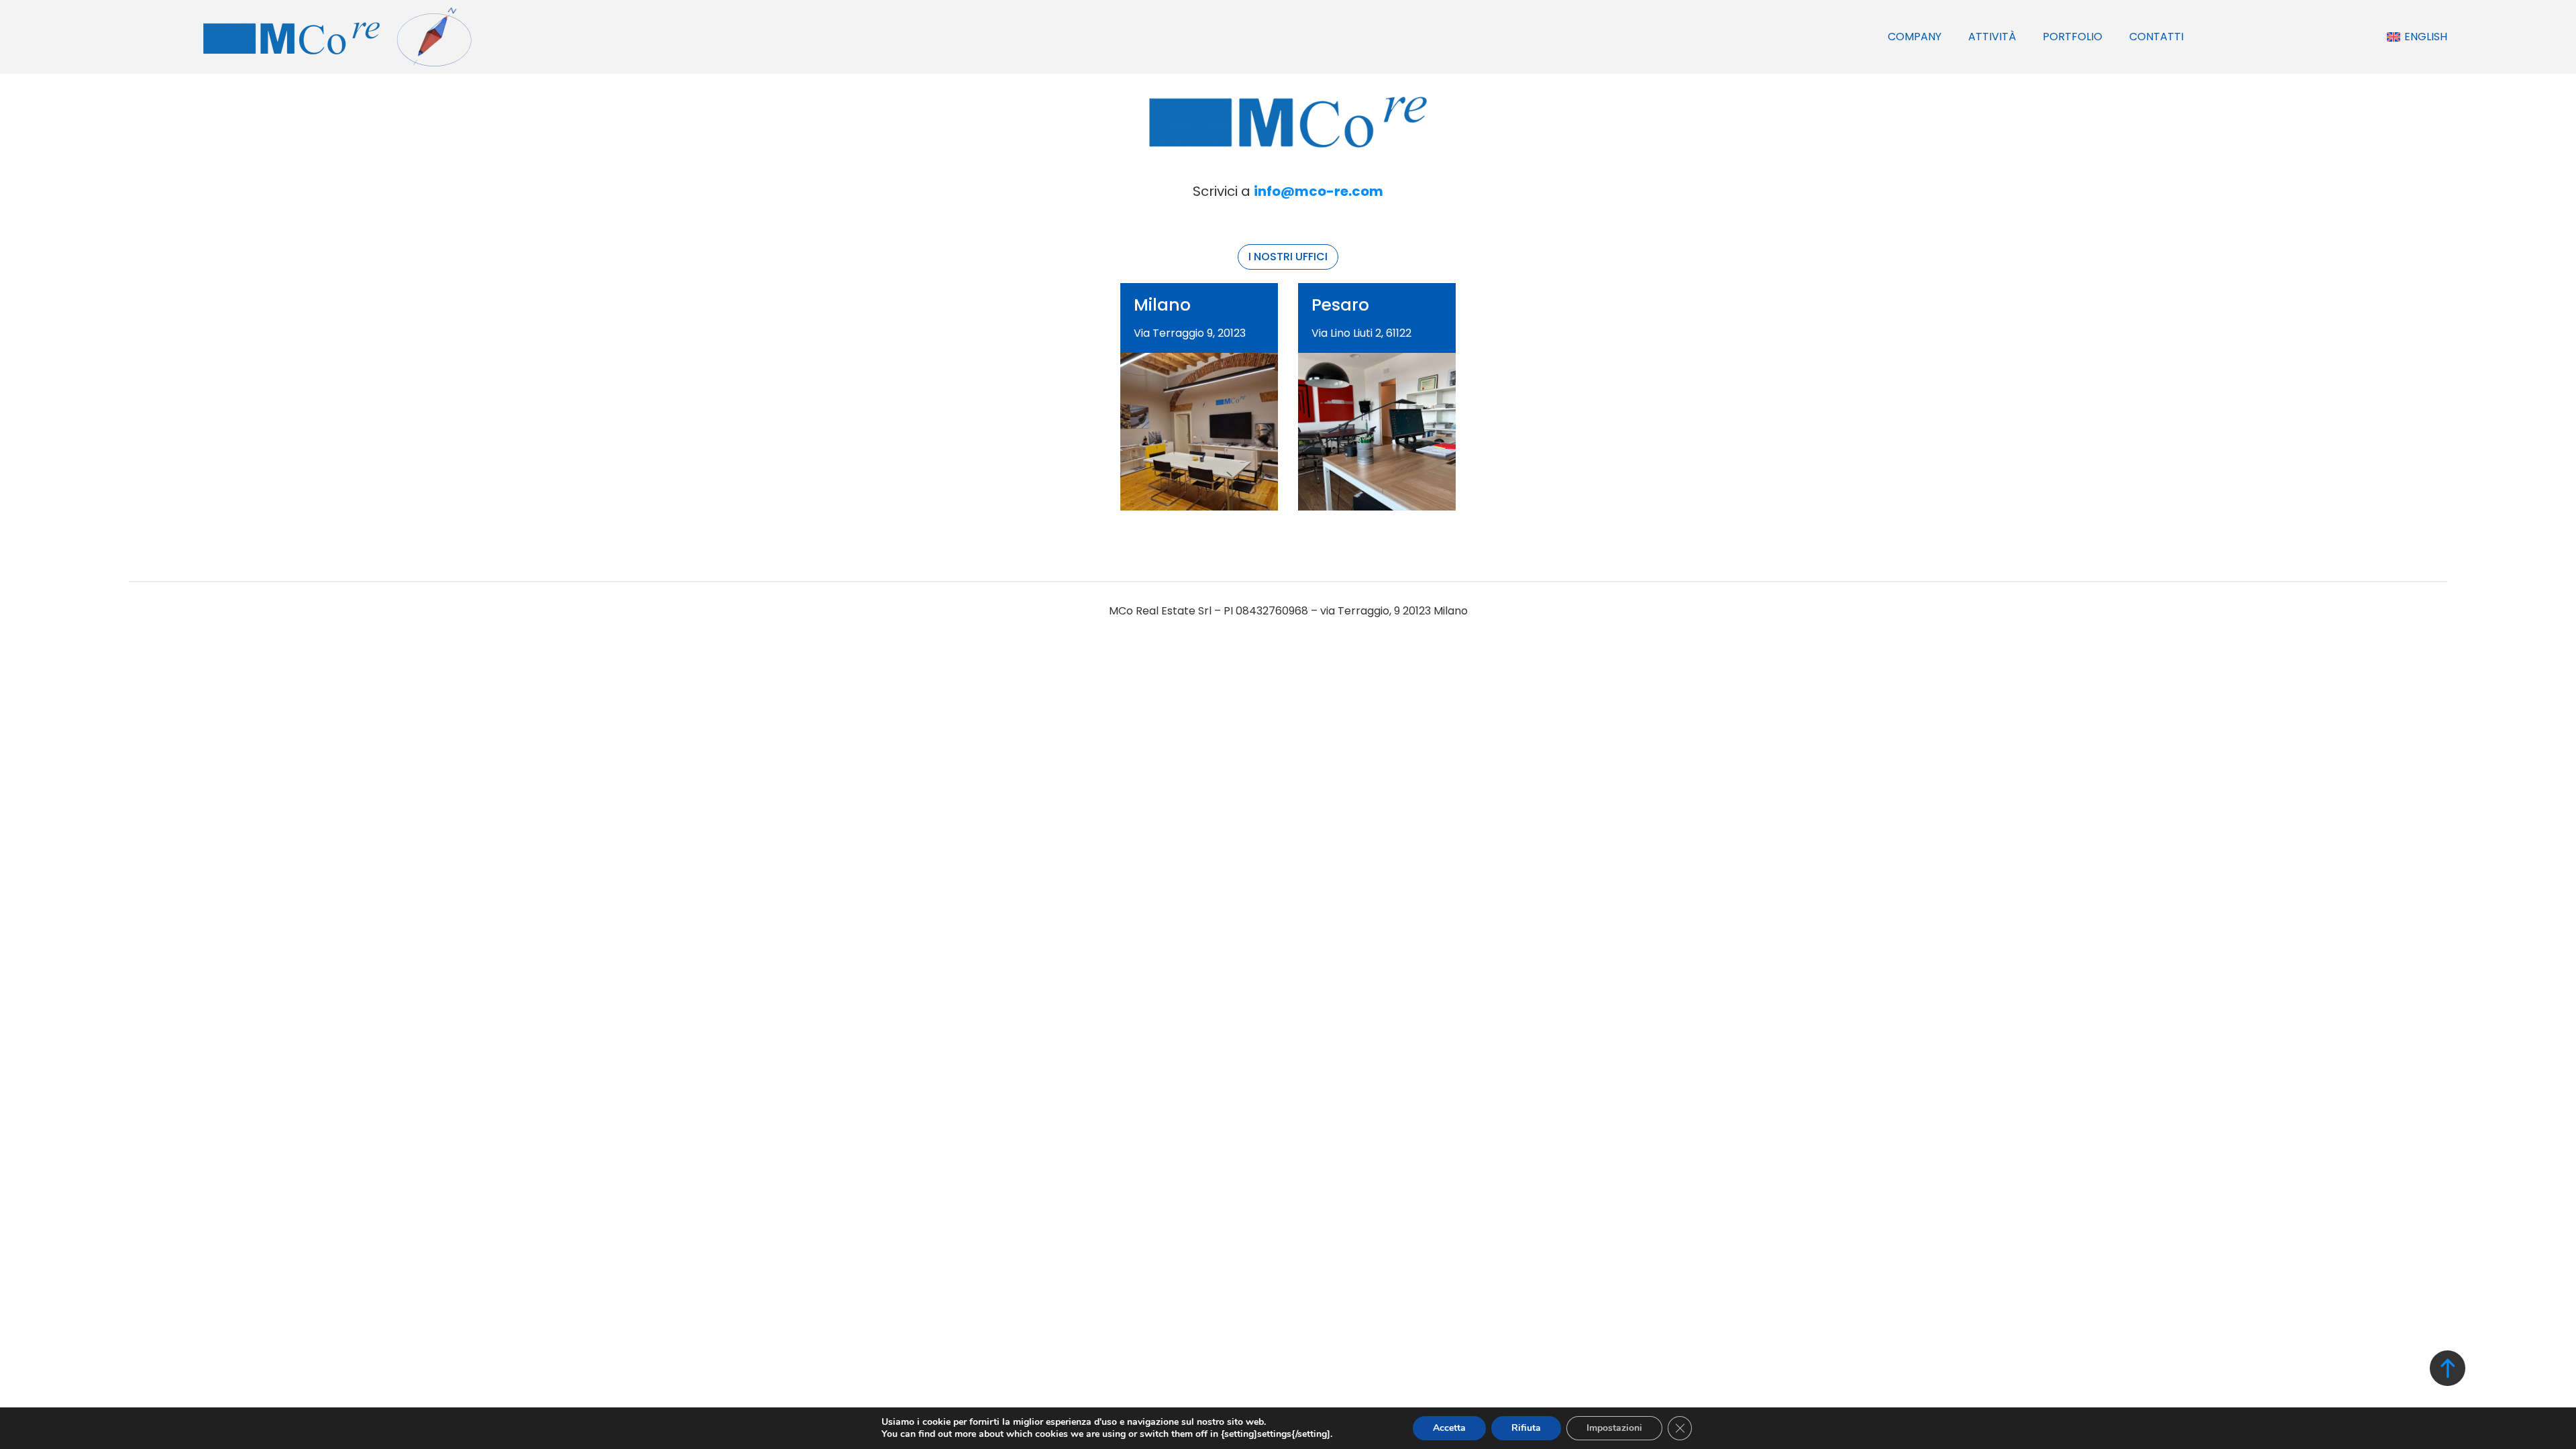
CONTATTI (2156, 37)
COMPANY (1915, 37)
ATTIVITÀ (1992, 37)
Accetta (1449, 1428)
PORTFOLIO (2073, 37)
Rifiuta (1526, 1428)
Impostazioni (1614, 1428)
